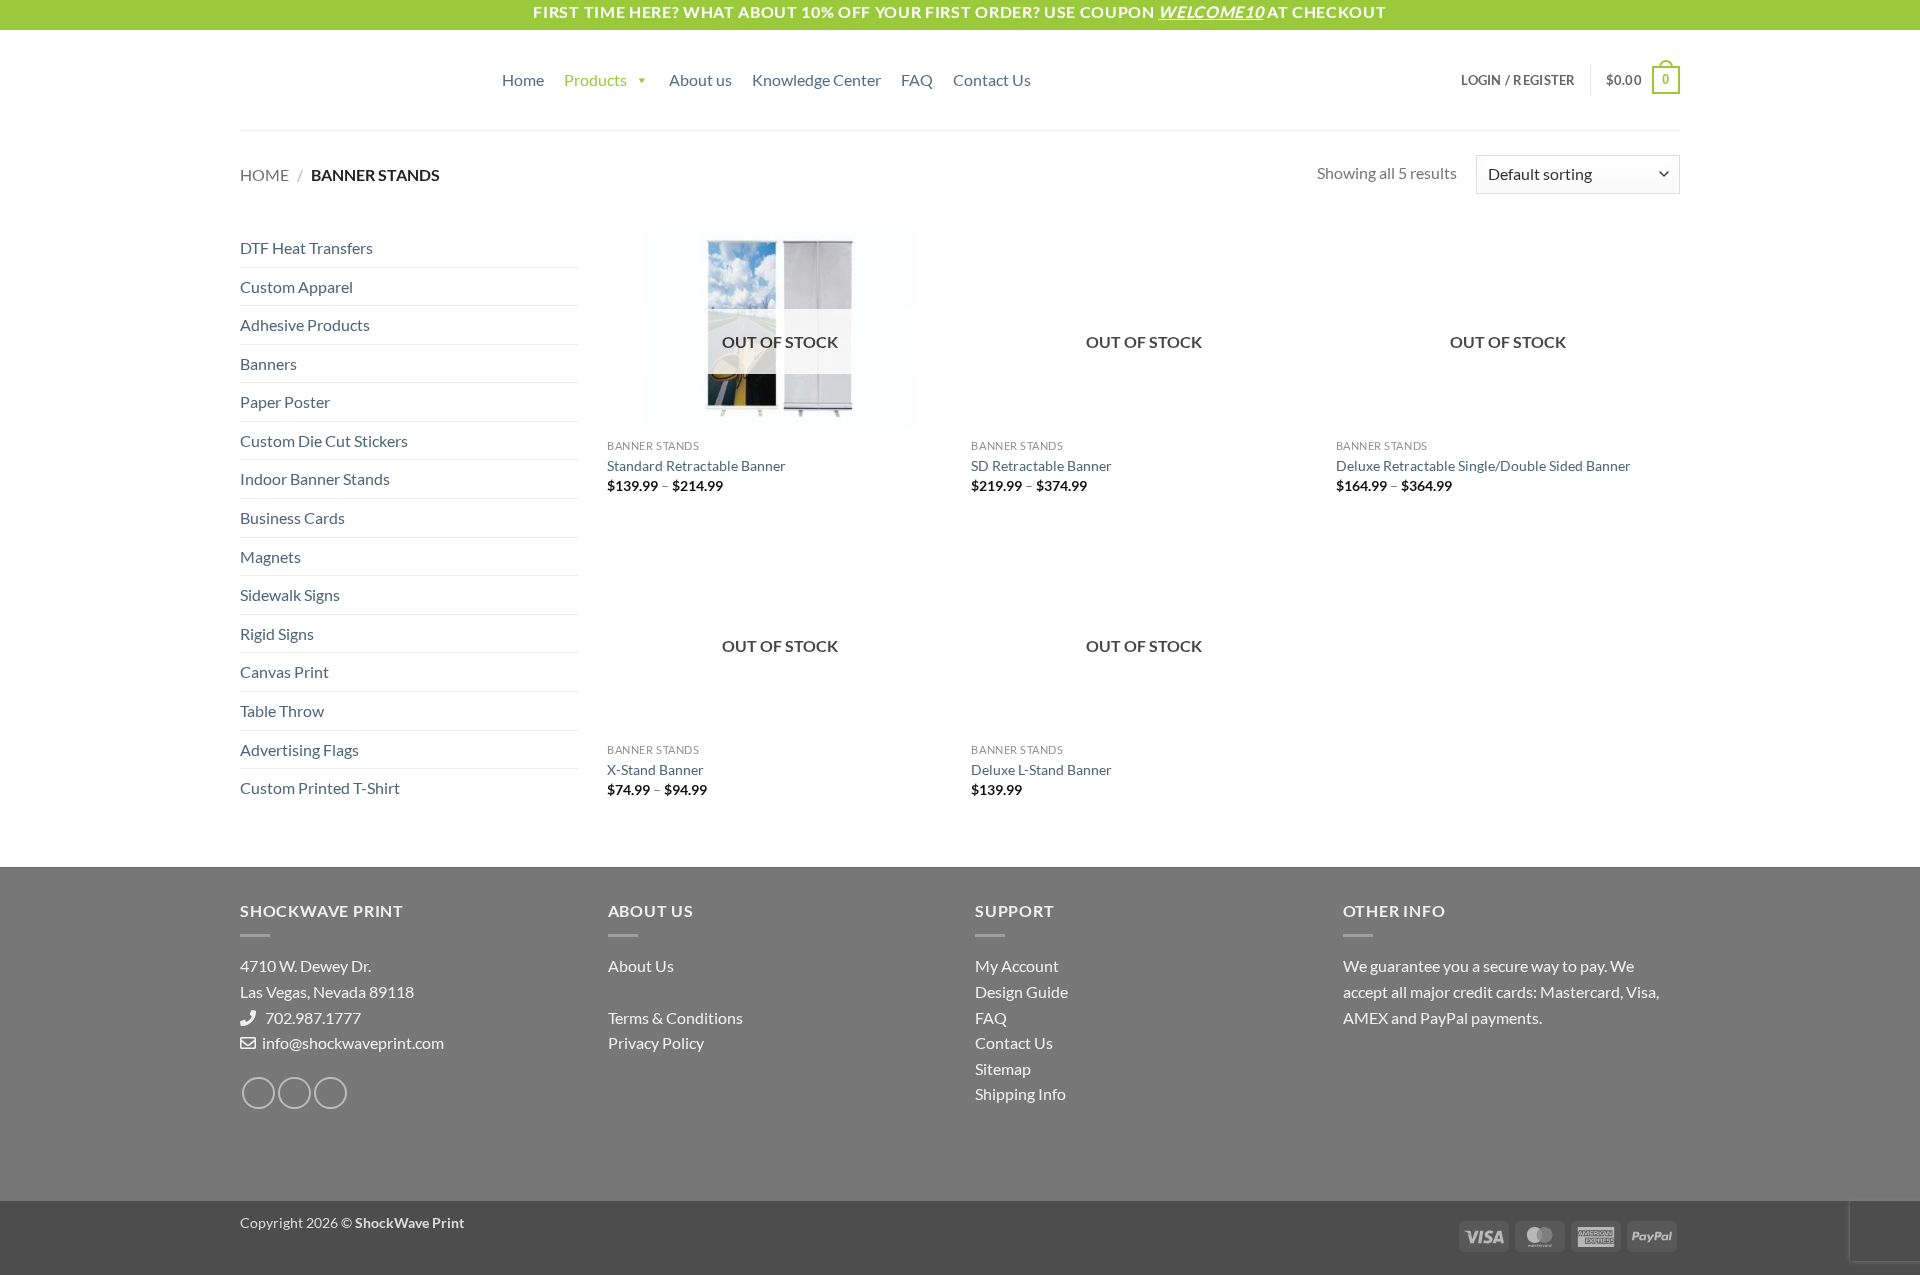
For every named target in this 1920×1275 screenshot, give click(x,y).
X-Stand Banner (655, 769)
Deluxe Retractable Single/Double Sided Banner (1483, 465)
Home (523, 79)
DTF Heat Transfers (306, 247)
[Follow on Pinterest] (330, 1093)
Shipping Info (1020, 1093)
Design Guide (1021, 991)
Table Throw (282, 710)
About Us (641, 965)
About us (700, 79)
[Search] (477, 80)
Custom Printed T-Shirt (320, 787)
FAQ (917, 79)
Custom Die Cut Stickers (324, 440)
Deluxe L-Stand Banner (1041, 769)
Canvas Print (284, 671)
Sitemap (1003, 1068)
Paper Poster (285, 401)
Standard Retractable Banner (696, 465)
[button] (1518, 80)
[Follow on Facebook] (258, 1093)
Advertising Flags (299, 749)
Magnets (270, 556)
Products (595, 79)
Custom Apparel (296, 286)
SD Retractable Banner (1041, 465)
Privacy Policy (656, 1042)
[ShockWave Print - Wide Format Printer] (340, 80)
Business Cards (292, 517)
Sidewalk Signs (290, 594)
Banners (268, 363)
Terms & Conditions (675, 1017)
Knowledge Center (816, 79)
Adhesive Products (305, 324)
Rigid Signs (277, 633)
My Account (1017, 965)
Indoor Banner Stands (315, 478)
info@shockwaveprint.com (351, 1042)
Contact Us (992, 79)
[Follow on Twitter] (294, 1093)
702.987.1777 (308, 1017)
